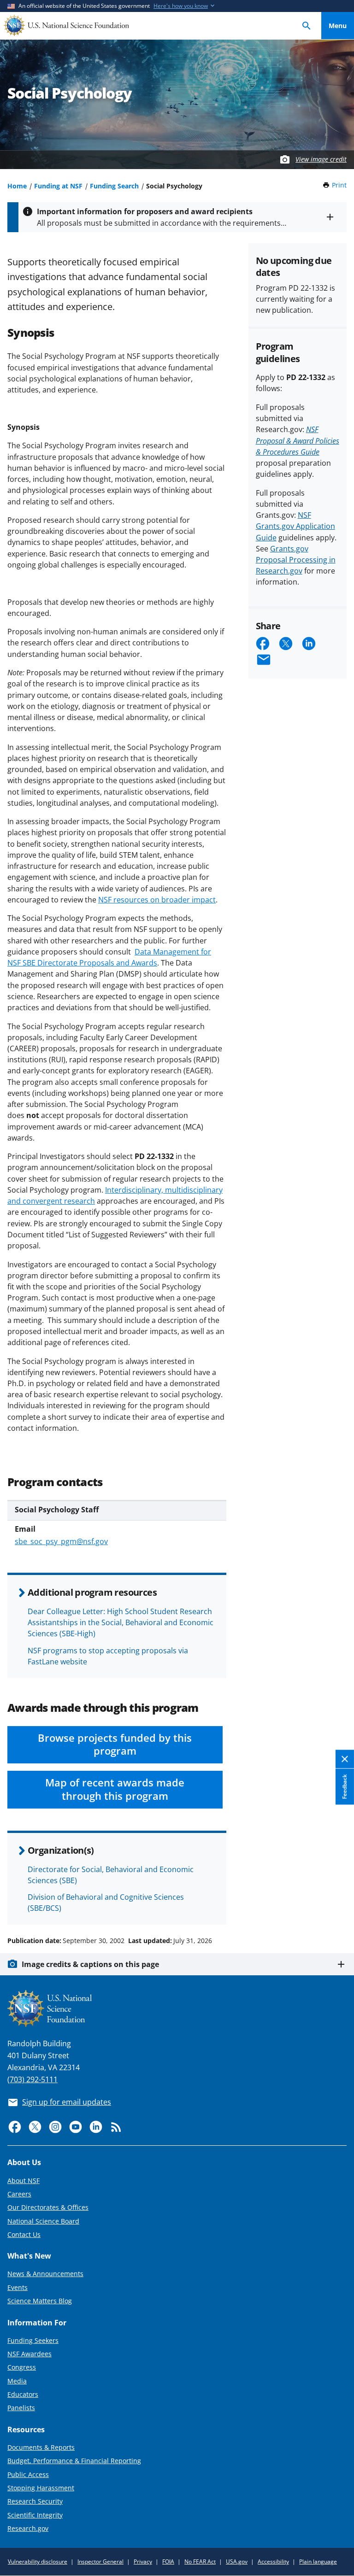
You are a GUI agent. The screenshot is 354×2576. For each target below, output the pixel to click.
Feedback (345, 1787)
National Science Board (43, 2221)
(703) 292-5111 (32, 2079)
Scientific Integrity (35, 2515)
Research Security (35, 2501)
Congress (22, 2367)
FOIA (168, 2561)
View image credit (321, 159)
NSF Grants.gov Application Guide (295, 526)
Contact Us (24, 2234)
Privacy (143, 2561)
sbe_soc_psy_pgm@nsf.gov (61, 1541)
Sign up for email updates (67, 2102)
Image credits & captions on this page (90, 1964)
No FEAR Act (200, 2561)
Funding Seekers (33, 2340)
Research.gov (28, 2528)
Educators (23, 2394)
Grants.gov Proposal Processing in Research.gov (296, 560)
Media (17, 2381)
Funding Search (114, 186)
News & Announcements (45, 2274)
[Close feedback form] (345, 1759)
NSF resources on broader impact (157, 900)
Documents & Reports (41, 2447)
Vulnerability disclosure (38, 2561)
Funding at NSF (58, 186)
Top (338, 1906)
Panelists (21, 2408)
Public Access (28, 2474)
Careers (19, 2194)
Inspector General (100, 2561)
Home (17, 186)
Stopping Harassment (41, 2488)
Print (339, 185)
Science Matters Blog (40, 2301)
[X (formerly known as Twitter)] (35, 2127)
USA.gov (237, 2561)
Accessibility (273, 2561)
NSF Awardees (29, 2354)
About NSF (24, 2181)
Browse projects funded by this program (115, 1745)
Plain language (318, 2561)
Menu (338, 26)
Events (18, 2287)
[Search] (307, 26)
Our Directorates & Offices (48, 2207)
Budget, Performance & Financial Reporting (74, 2461)
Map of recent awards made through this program (115, 1789)
